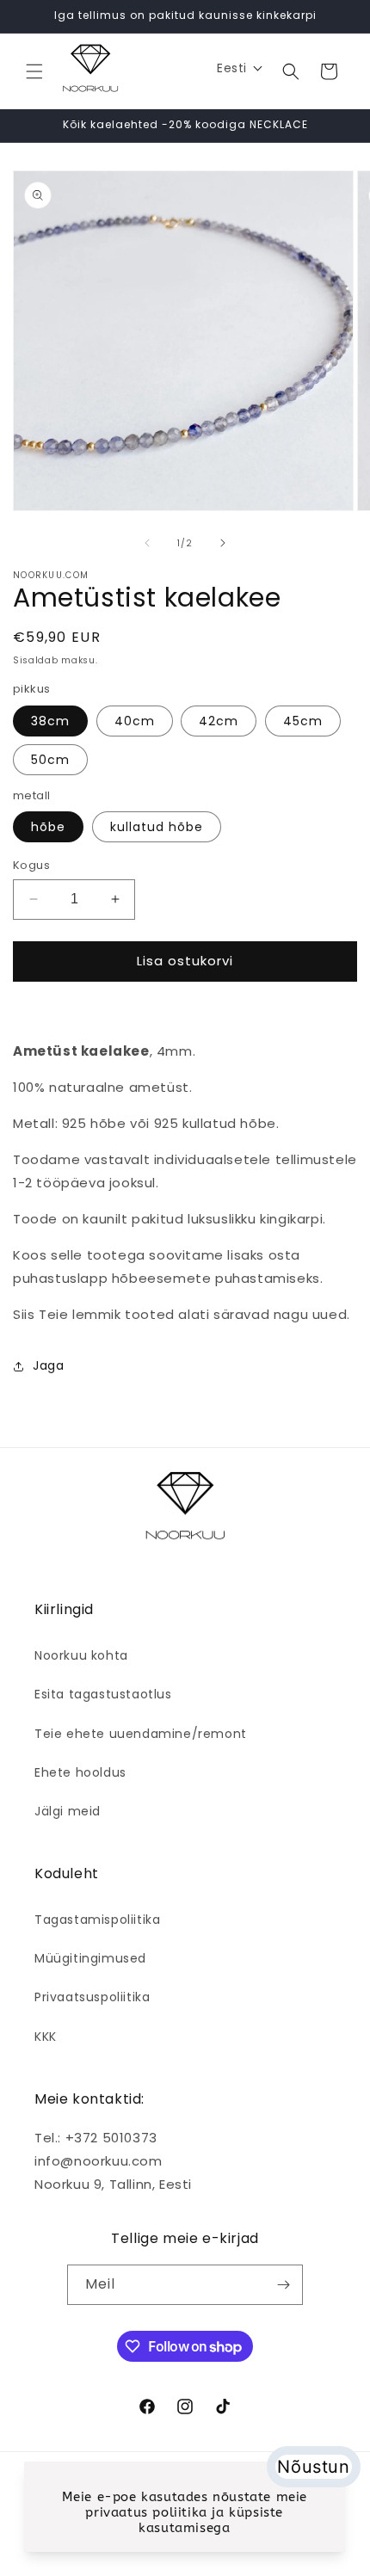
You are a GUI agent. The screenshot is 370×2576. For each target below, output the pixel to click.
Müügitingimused (90, 1958)
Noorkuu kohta (81, 1655)
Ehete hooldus (80, 1772)
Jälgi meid (68, 1811)
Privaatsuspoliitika (92, 1997)
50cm (50, 760)
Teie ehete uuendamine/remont (141, 1734)
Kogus (31, 865)
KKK (46, 2037)
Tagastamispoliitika (97, 1920)
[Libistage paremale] (223, 543)
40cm (135, 721)
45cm (303, 721)
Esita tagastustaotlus (103, 1694)
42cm (219, 721)
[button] (34, 71)
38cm (50, 721)
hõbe (48, 827)
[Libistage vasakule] (147, 543)
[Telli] (283, 2285)
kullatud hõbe (157, 827)
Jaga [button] (48, 1365)
